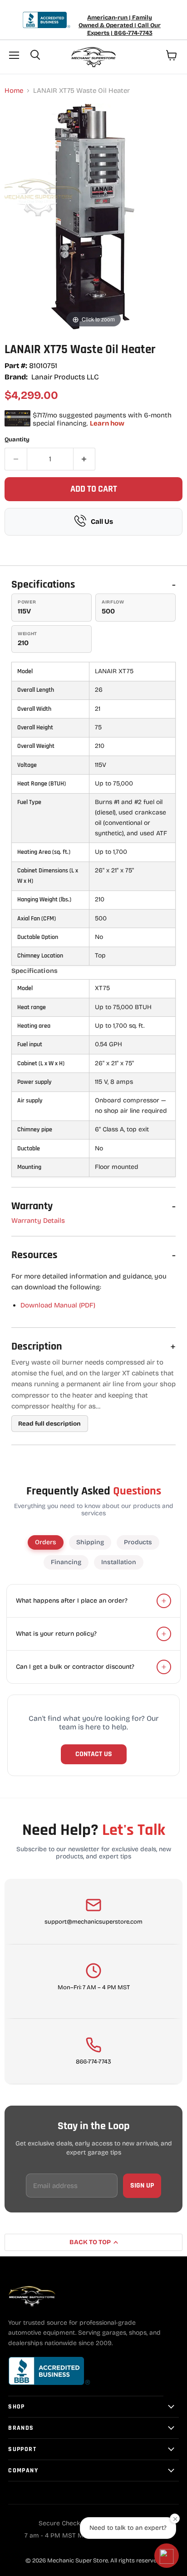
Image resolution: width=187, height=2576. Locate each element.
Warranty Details (38, 1221)
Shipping (90, 1542)
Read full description (49, 1424)
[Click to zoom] (93, 216)
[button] (167, 2556)
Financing (66, 1562)
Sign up (142, 2186)
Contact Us (94, 1754)
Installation (119, 1562)
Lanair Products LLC (65, 377)
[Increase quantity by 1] (85, 459)
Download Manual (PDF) (58, 1305)
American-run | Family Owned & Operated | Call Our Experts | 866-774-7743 (120, 25)
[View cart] (172, 55)
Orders (46, 1542)
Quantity (17, 440)
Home (14, 91)
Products (138, 1542)
